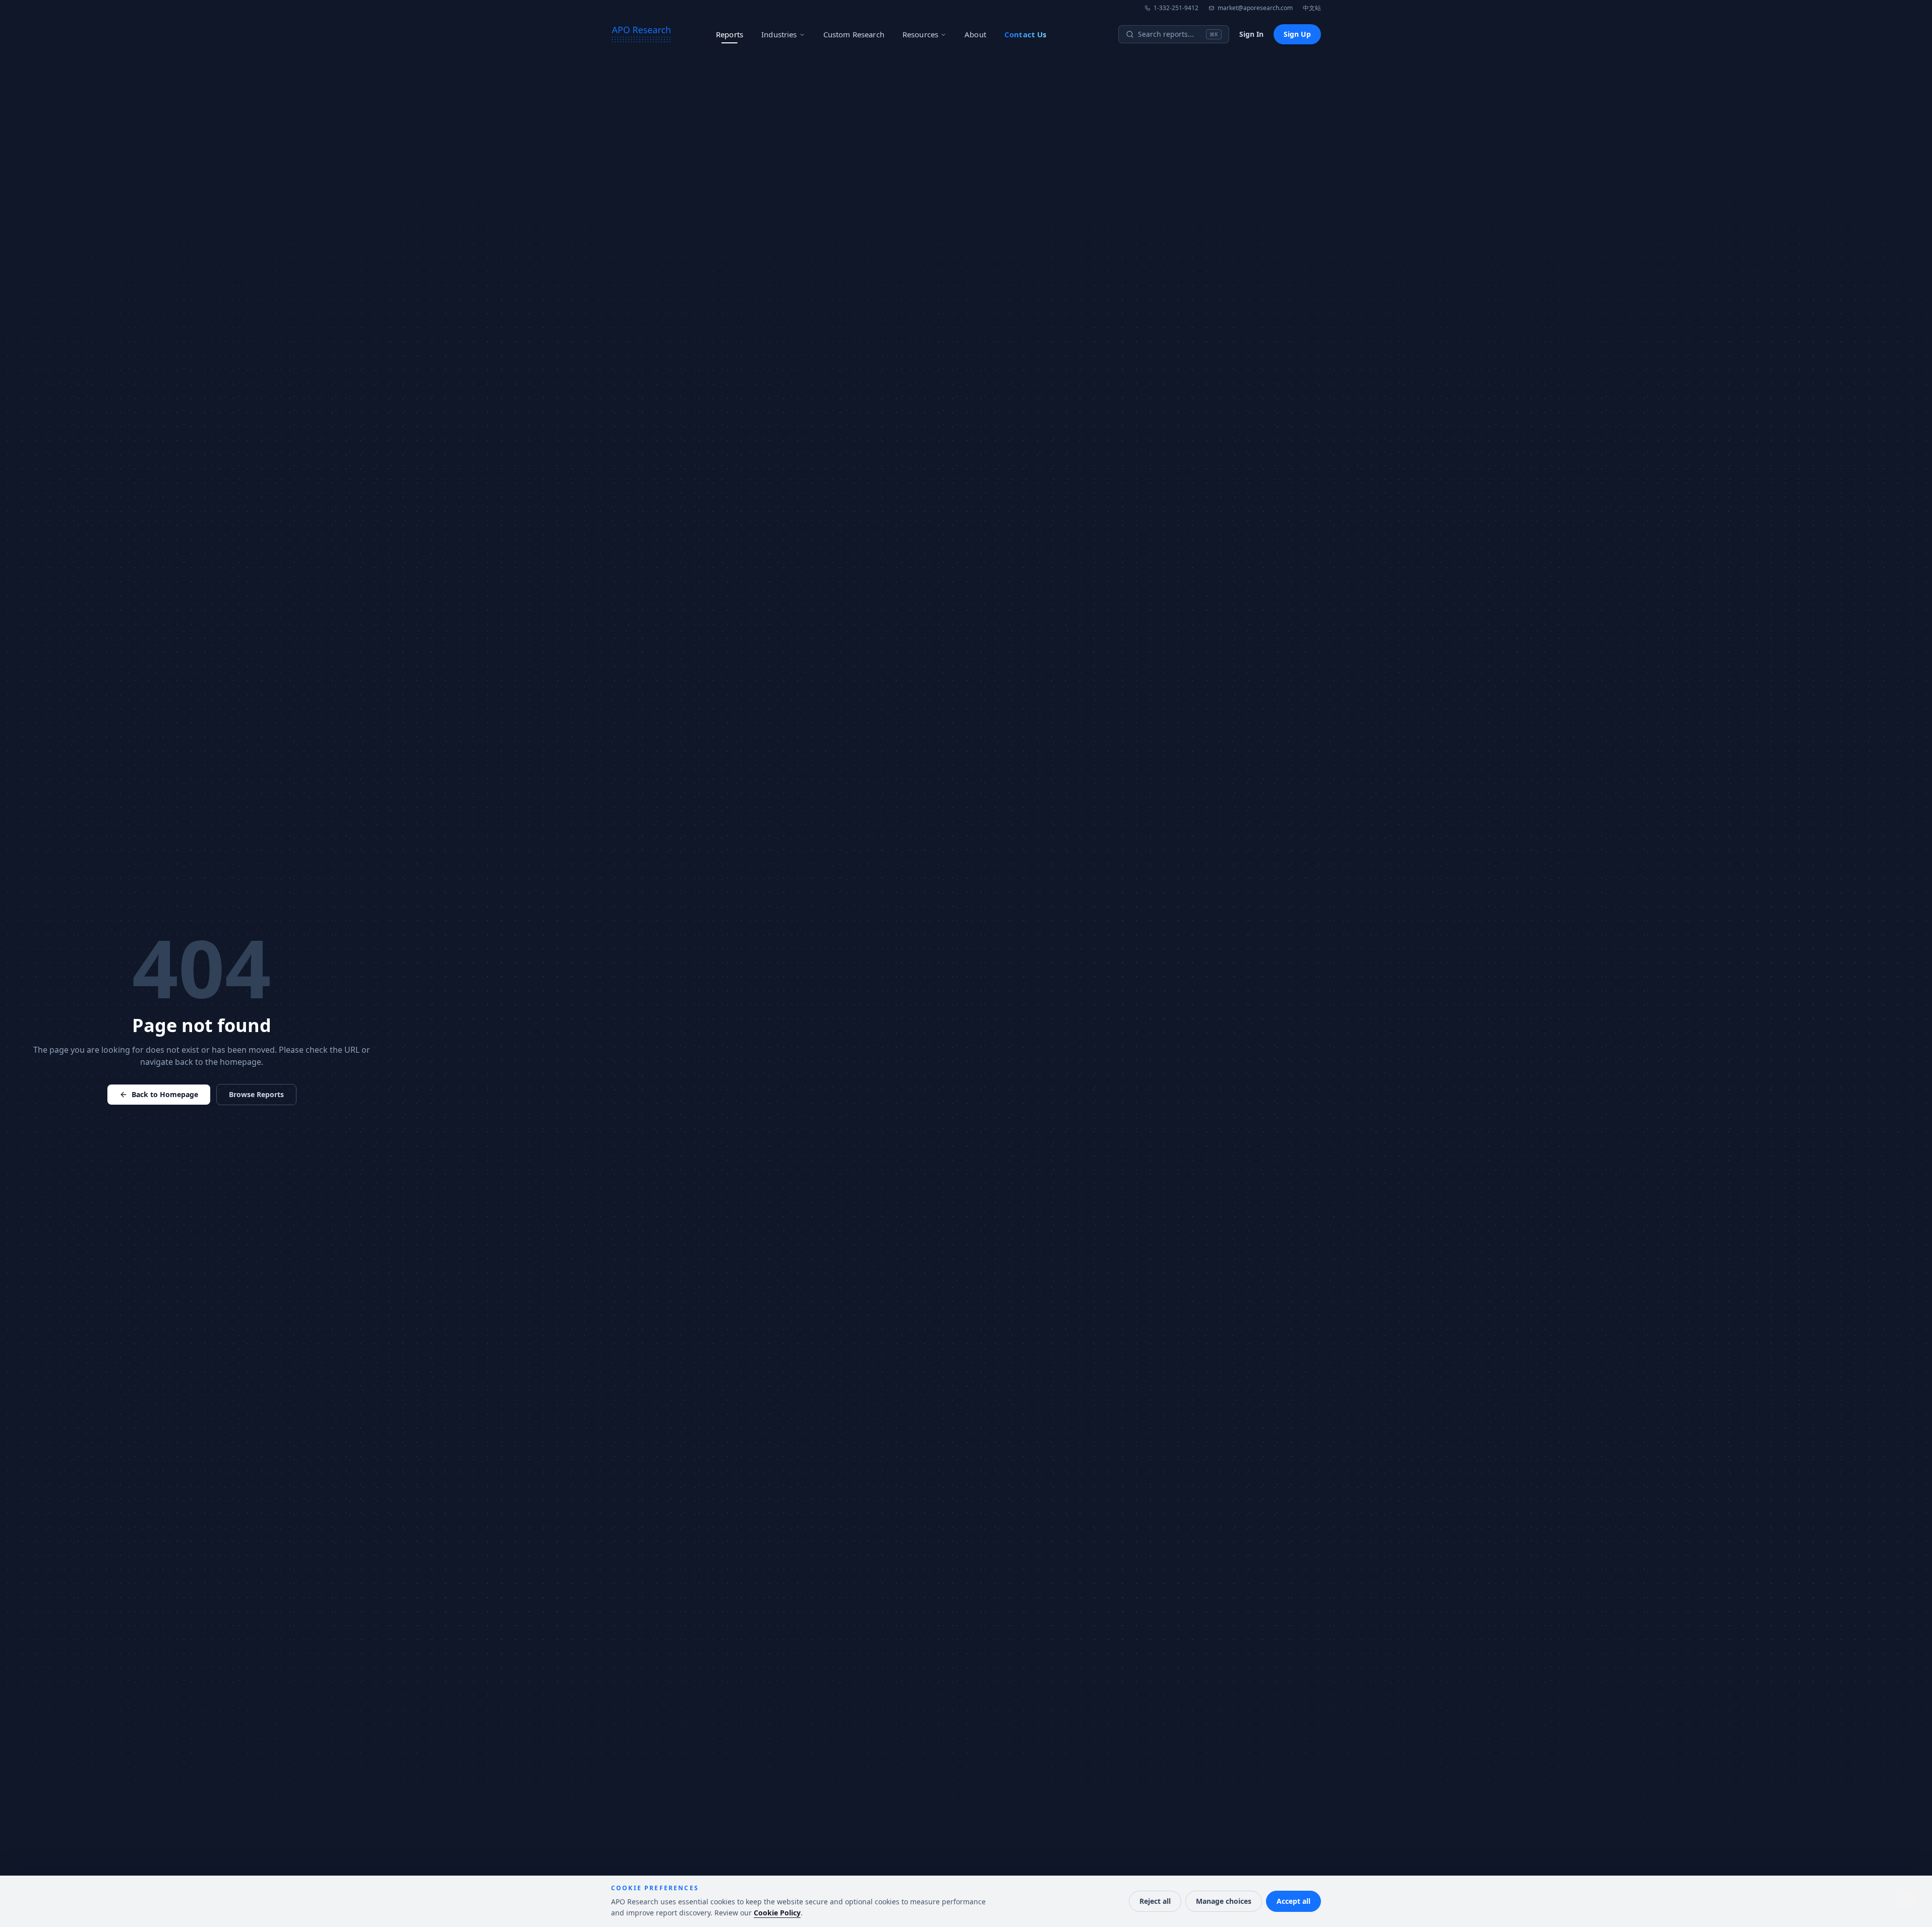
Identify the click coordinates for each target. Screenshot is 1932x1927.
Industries (779, 34)
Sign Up (1297, 34)
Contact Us (1025, 34)
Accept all (1293, 1901)
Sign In (1251, 34)
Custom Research (854, 34)
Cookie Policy (777, 1913)
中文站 (1312, 8)
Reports (730, 34)
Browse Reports (256, 1094)
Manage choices (1224, 1901)
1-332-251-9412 (1176, 8)
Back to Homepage (165, 1094)
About (975, 34)
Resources (920, 34)
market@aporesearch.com (1255, 8)
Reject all (1155, 1901)
